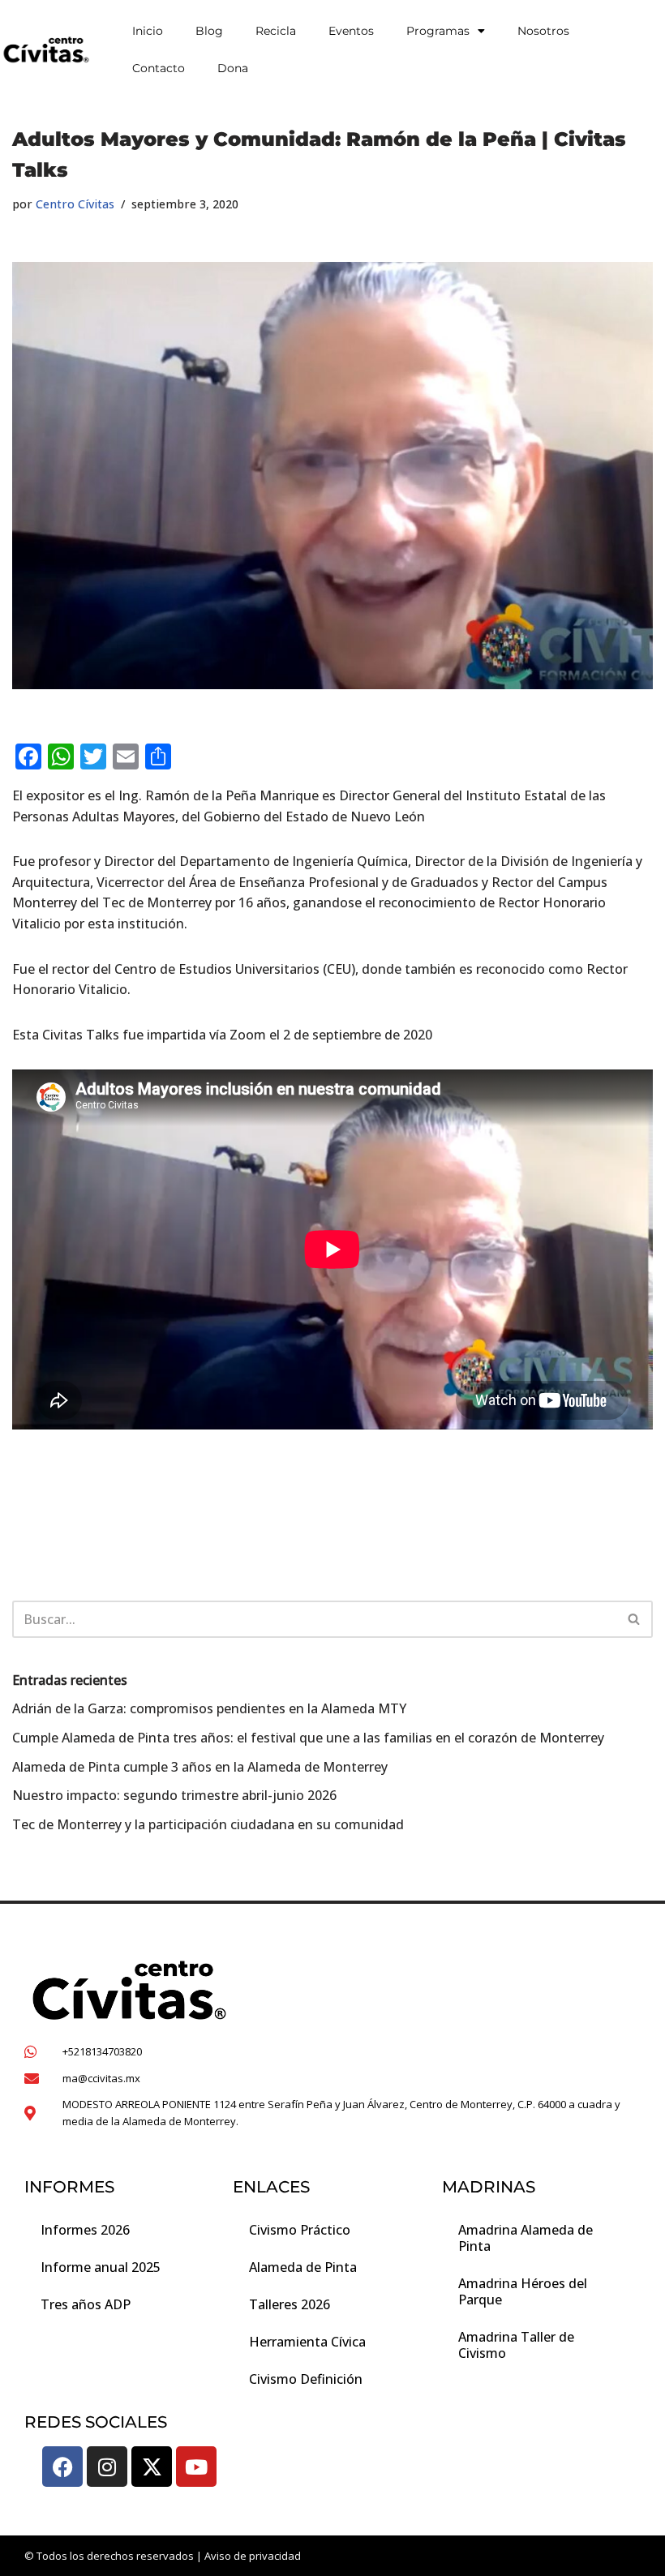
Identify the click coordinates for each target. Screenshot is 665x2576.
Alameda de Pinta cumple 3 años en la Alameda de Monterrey (202, 1767)
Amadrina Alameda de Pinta (526, 2238)
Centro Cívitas (75, 204)
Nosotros (543, 31)
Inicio (148, 31)
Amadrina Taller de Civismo (516, 2345)
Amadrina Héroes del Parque (523, 2291)
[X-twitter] (152, 2467)
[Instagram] (107, 2467)
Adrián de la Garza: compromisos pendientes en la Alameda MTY (209, 1708)
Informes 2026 (85, 2230)
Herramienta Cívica (307, 2342)
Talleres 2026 (290, 2304)
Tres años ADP (86, 2304)
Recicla (276, 31)
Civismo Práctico (300, 2230)
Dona (233, 68)
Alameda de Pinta (303, 2267)
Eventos (351, 31)
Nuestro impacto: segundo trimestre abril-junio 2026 (174, 1795)
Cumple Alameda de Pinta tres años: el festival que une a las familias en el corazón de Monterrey (308, 1738)
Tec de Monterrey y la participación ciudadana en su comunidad (208, 1824)
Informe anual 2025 (101, 2267)
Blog (209, 31)
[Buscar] (635, 1619)
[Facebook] (62, 2467)
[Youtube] (196, 2467)
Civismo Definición (306, 2379)
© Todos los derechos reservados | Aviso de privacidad (163, 2556)
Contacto (159, 68)
